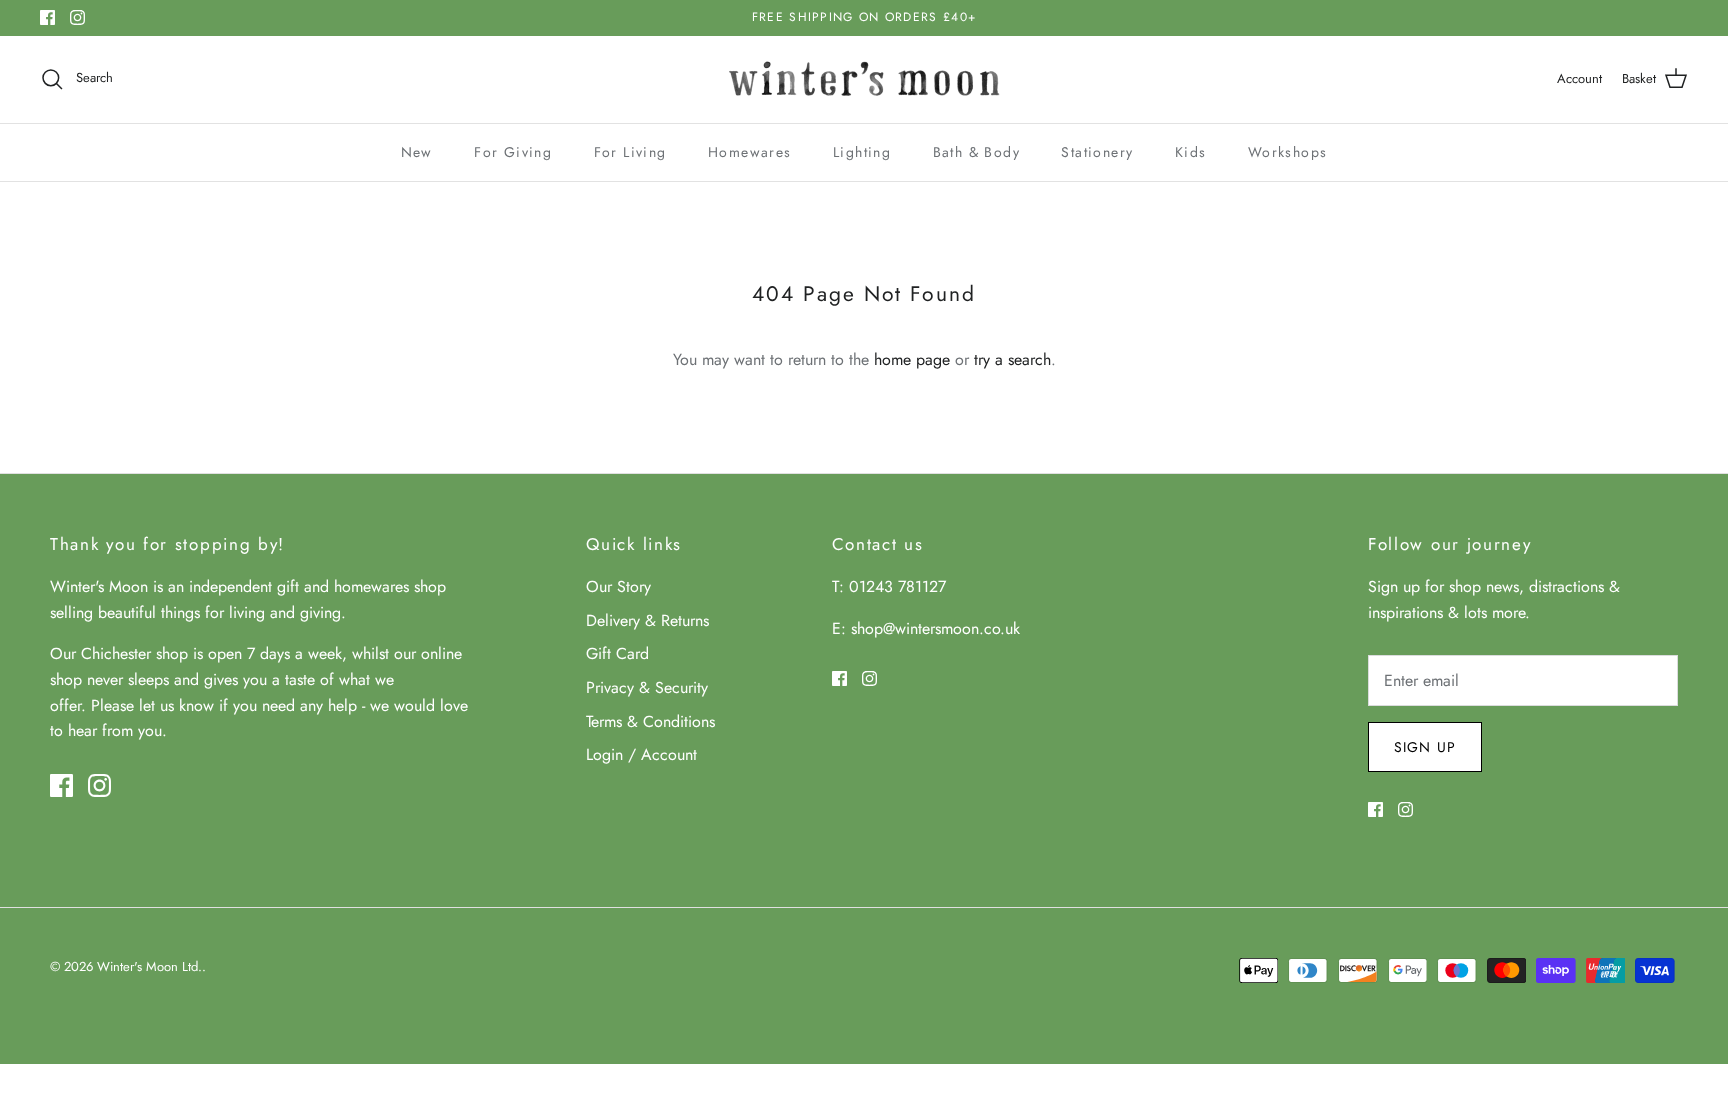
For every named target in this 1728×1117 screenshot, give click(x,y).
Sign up (1425, 747)
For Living (630, 152)
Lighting (862, 152)
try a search (1012, 359)
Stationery (1097, 152)
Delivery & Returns (647, 620)
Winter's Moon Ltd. (149, 966)
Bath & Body (976, 152)
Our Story (618, 586)
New (417, 152)
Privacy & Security (647, 687)
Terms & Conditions (650, 721)
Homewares (750, 152)
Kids (1191, 152)
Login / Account (641, 754)
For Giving (513, 152)
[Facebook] (47, 17)
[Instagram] (77, 17)
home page (912, 359)
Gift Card (617, 653)
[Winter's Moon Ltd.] (864, 79)
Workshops (1288, 152)
